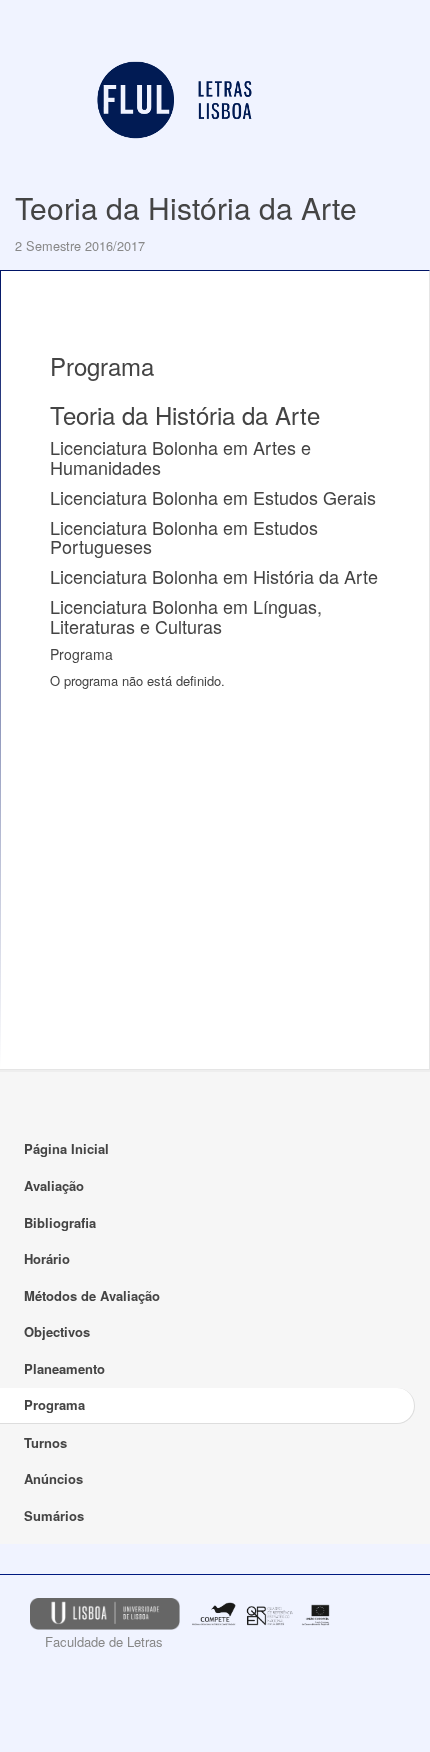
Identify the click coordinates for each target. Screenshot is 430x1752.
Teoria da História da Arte (186, 207)
